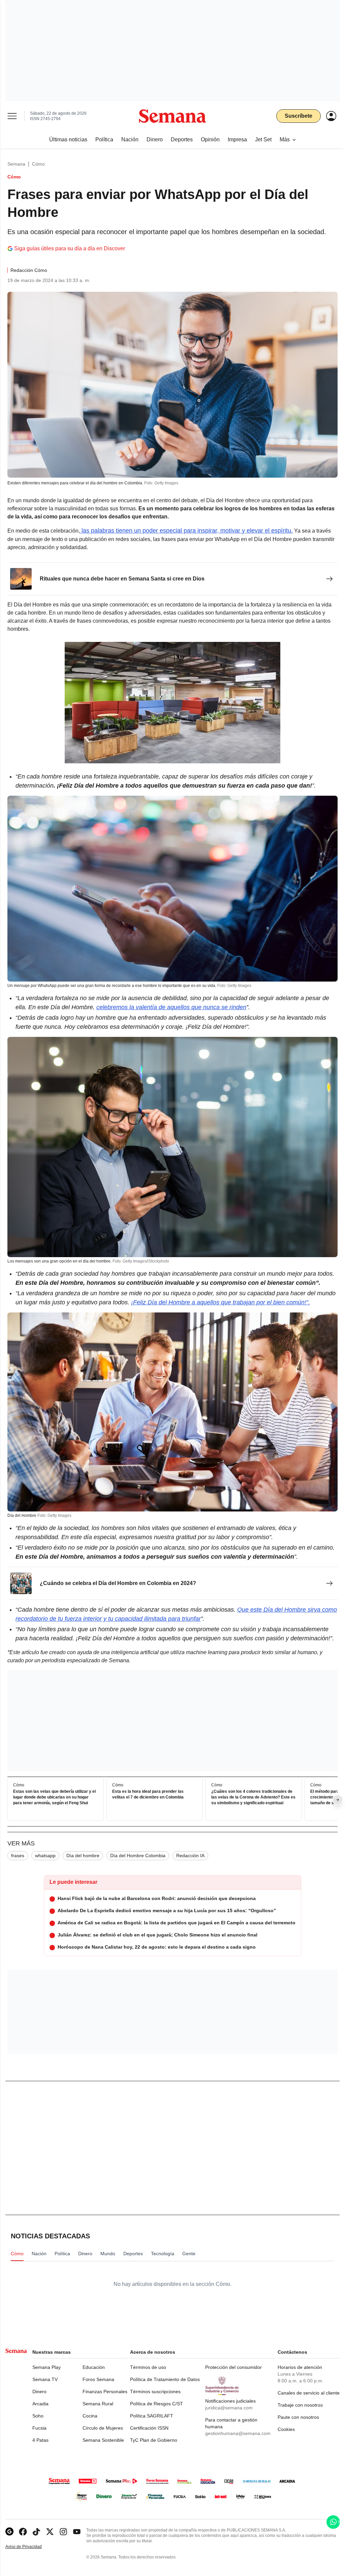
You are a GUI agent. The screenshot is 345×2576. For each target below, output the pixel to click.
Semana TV (45, 2379)
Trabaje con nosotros (300, 2405)
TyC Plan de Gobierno (154, 2440)
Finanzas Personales (105, 2391)
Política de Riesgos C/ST (156, 2404)
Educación (94, 2367)
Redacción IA (190, 1856)
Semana (16, 164)
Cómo (38, 164)
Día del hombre (83, 1856)
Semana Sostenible (103, 2440)
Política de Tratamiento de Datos (165, 2379)
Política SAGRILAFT (152, 2416)
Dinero (39, 2391)
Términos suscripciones (155, 2391)
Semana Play (46, 2367)
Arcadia (40, 2404)
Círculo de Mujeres (103, 2428)
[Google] (9, 2532)
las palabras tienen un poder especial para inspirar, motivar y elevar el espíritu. (186, 531)
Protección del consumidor (233, 2367)
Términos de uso (148, 2367)
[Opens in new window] (23, 2532)
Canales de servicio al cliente (309, 2393)
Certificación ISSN (149, 2428)
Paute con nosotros (298, 2417)
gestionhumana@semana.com (238, 2433)
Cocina (90, 2416)
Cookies (286, 2429)
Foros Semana (98, 2379)
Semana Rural (98, 2404)
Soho (38, 2416)
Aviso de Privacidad (31, 2547)
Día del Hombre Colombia (138, 1856)
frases (18, 1856)
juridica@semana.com (229, 2408)
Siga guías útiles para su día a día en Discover (70, 248)
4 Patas (40, 2440)
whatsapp (45, 1856)
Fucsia (39, 2428)
